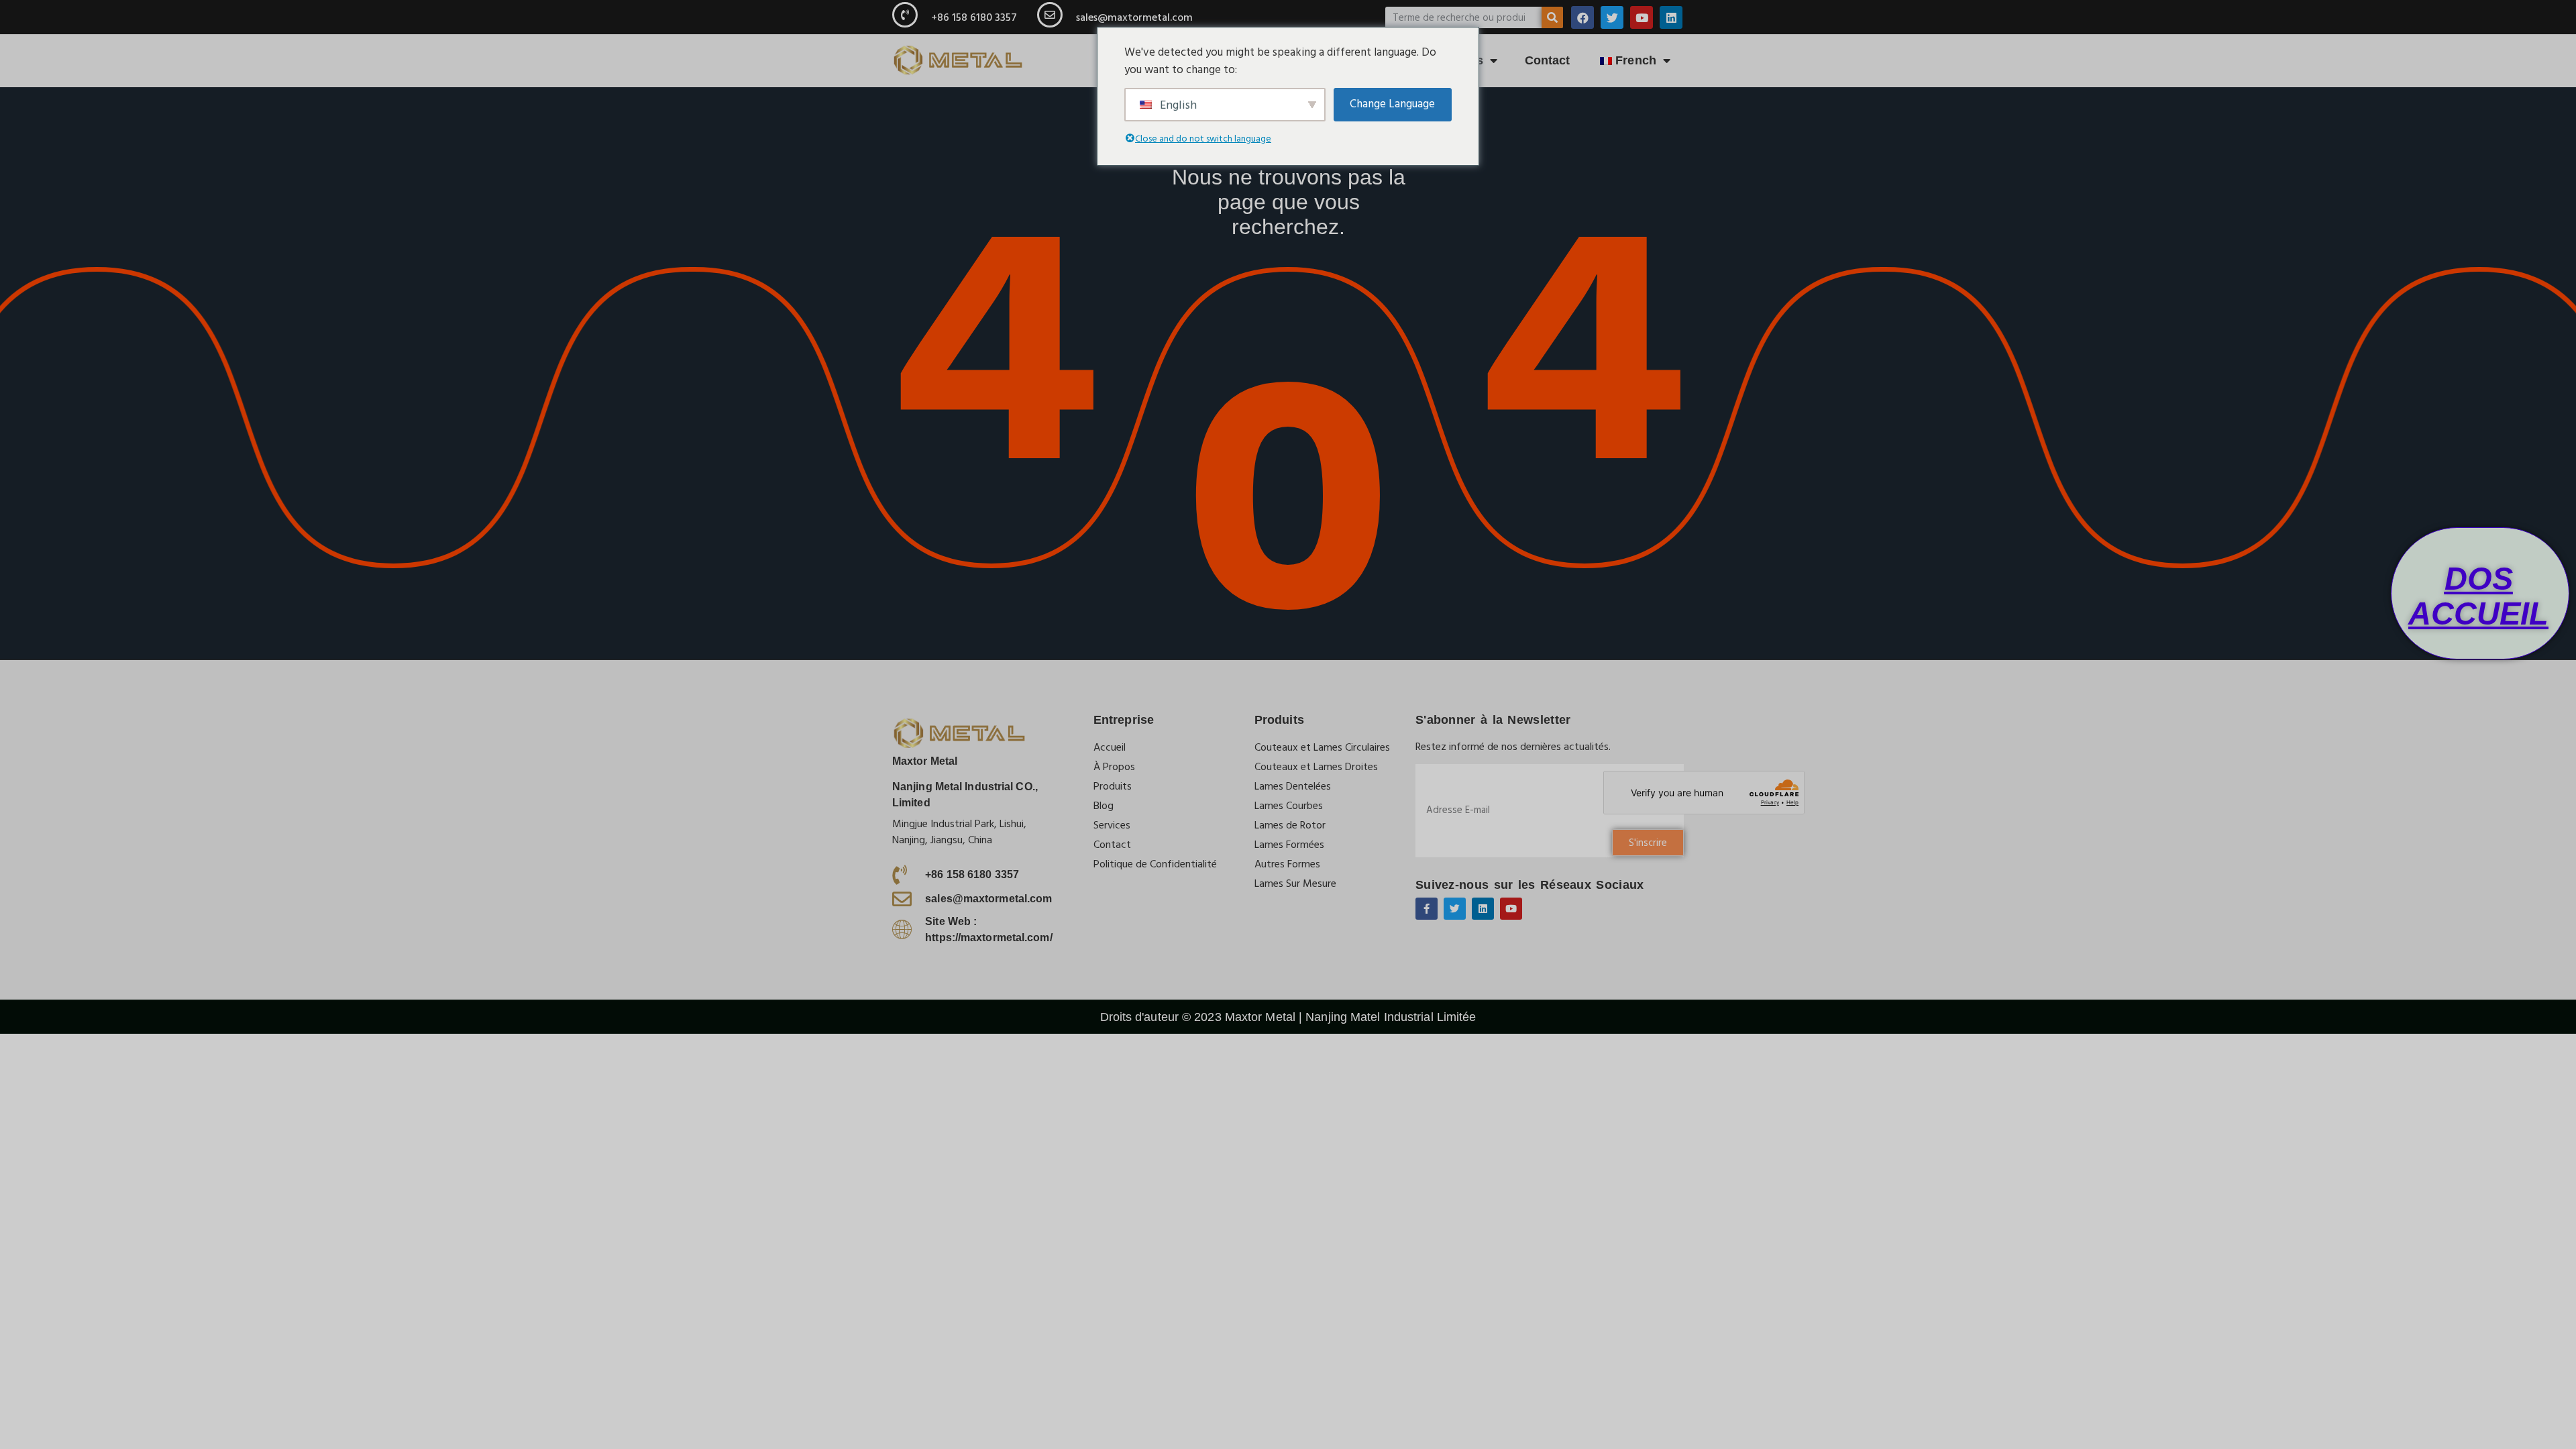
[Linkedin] (1671, 17)
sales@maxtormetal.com (1134, 17)
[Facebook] (1582, 17)
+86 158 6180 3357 (974, 17)
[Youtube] (1642, 17)
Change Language (1392, 104)
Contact (1548, 60)
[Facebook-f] (1427, 909)
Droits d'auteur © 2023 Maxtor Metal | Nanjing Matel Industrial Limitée (1288, 1017)
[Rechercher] (1552, 17)
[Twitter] (1612, 17)
